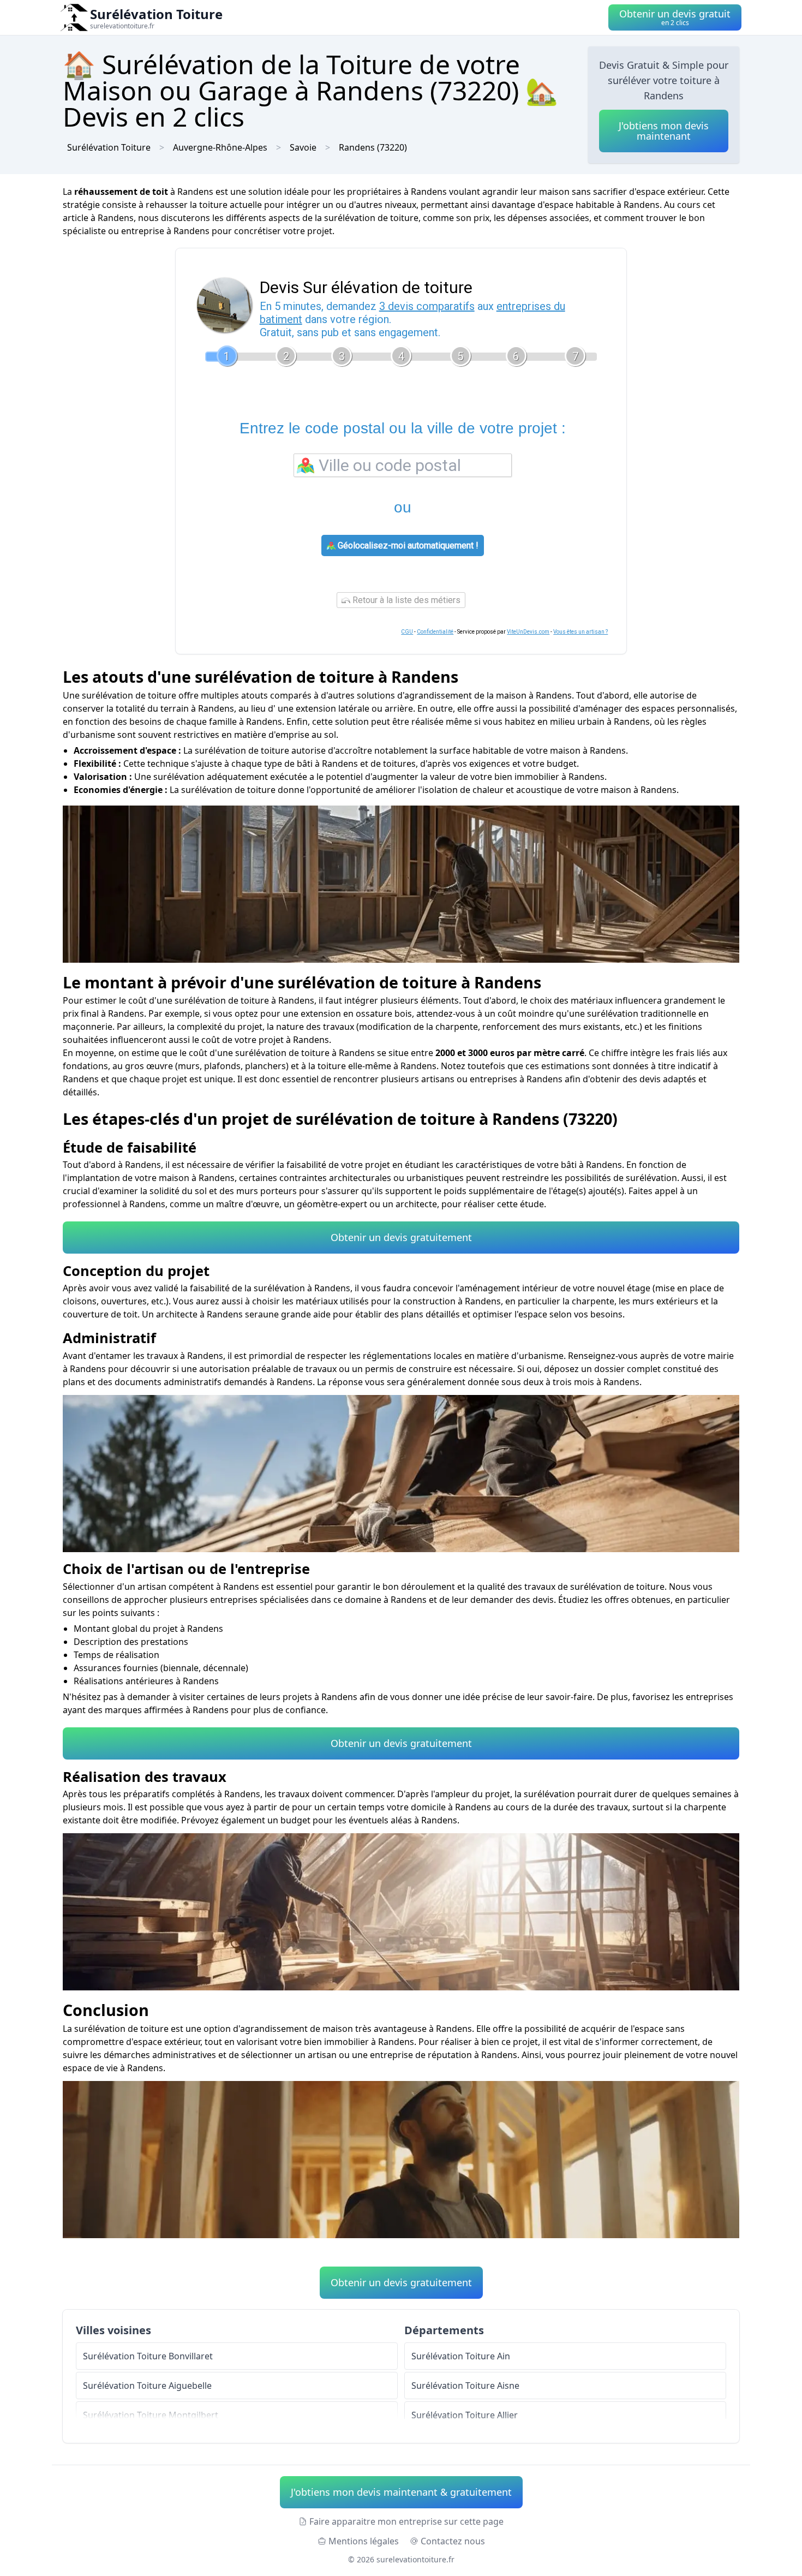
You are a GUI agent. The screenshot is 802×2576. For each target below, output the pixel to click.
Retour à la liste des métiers (405, 600)
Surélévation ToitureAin (461, 2356)
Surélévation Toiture (109, 147)
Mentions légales (364, 2541)
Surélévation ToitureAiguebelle (147, 2386)
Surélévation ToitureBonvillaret (148, 2356)
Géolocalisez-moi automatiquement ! (407, 545)
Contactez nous (453, 2541)
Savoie (303, 147)
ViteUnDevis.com (528, 632)
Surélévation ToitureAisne (465, 2386)
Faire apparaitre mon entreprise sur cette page (406, 2521)
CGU (407, 632)
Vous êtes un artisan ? (580, 632)
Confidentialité (435, 632)
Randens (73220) (373, 147)
